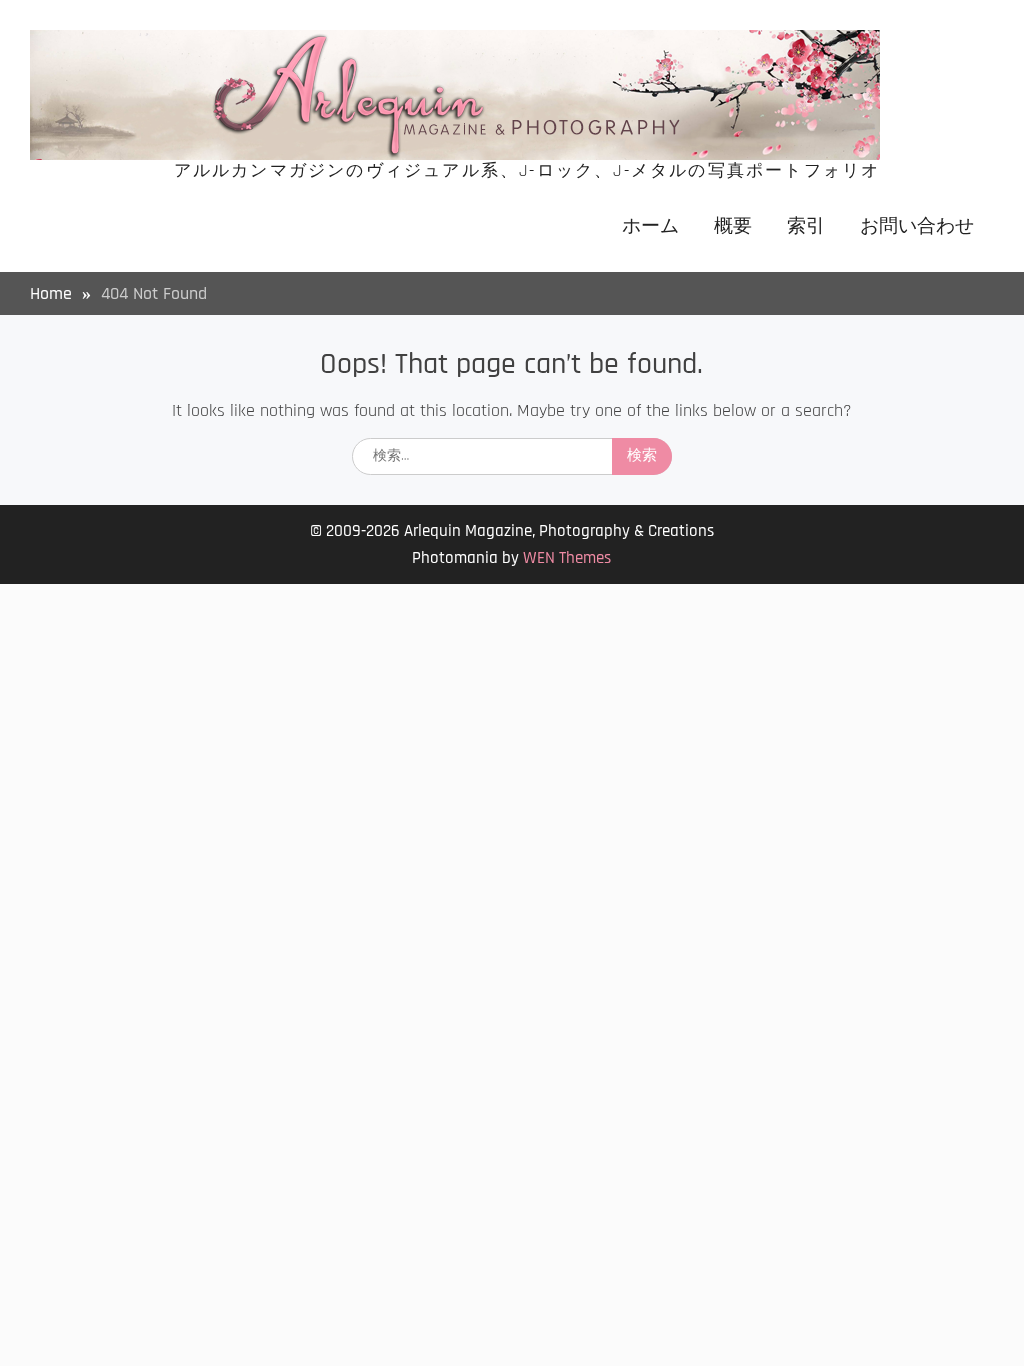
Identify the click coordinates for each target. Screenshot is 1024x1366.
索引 (806, 226)
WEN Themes (567, 558)
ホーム (650, 226)
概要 (733, 226)
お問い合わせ (917, 226)
